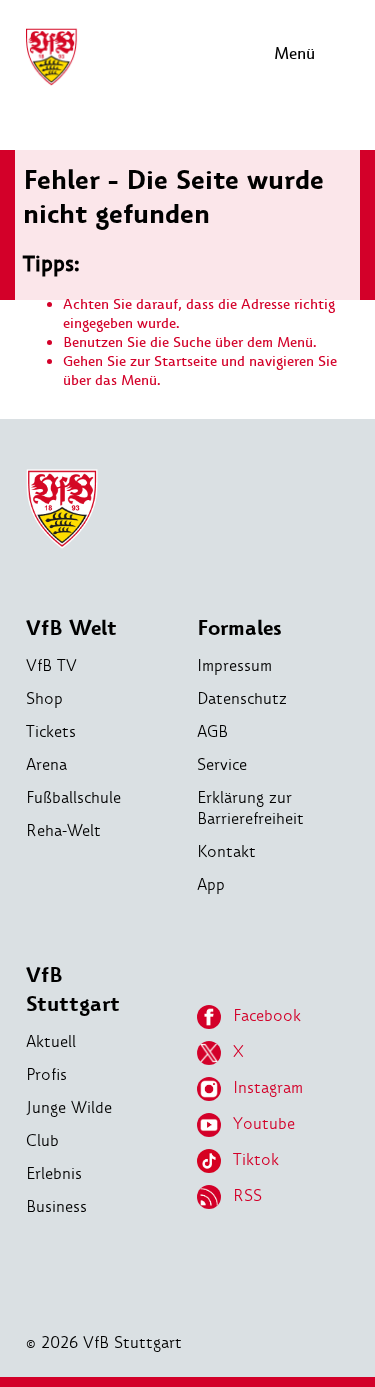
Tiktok (256, 1159)
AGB (212, 731)
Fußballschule (73, 797)
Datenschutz (242, 698)
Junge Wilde (69, 1107)
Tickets (51, 731)
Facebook (267, 1015)
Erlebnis (54, 1173)
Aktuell (51, 1041)
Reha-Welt (63, 830)
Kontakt (226, 851)
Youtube (264, 1123)
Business (56, 1206)
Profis (46, 1074)
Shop (44, 698)
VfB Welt (71, 628)
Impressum (234, 665)
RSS (247, 1195)
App (211, 884)
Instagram (268, 1087)
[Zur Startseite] (51, 82)
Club (42, 1140)
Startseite (185, 361)
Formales (239, 628)
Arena (46, 764)
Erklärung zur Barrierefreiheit (250, 808)
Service (222, 764)
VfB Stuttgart (73, 990)
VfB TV (51, 665)
